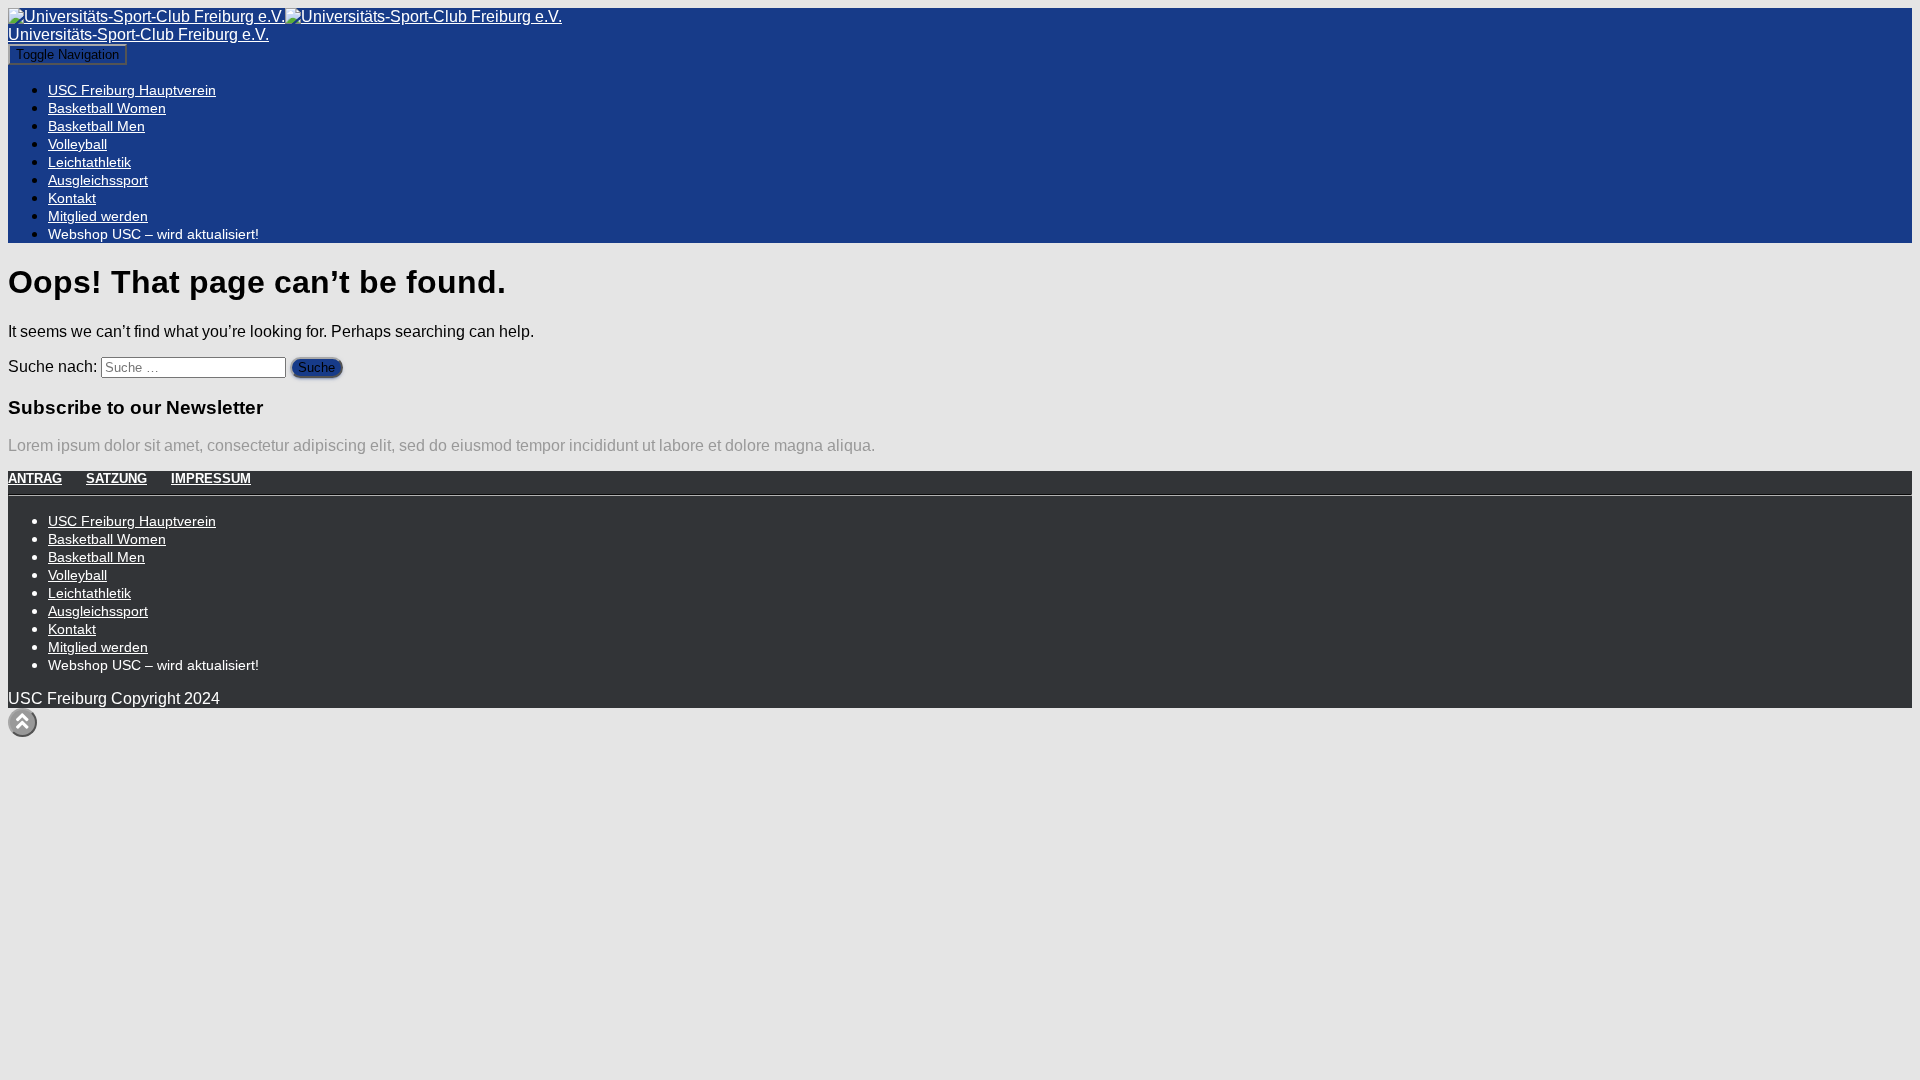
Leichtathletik (89, 162)
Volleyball (77, 144)
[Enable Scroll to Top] (22, 722)
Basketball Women (107, 108)
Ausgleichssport (98, 180)
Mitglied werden (98, 216)
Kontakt (72, 198)
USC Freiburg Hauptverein (132, 90)
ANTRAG (35, 478)
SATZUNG (116, 478)
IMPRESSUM (211, 478)
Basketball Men (96, 126)
